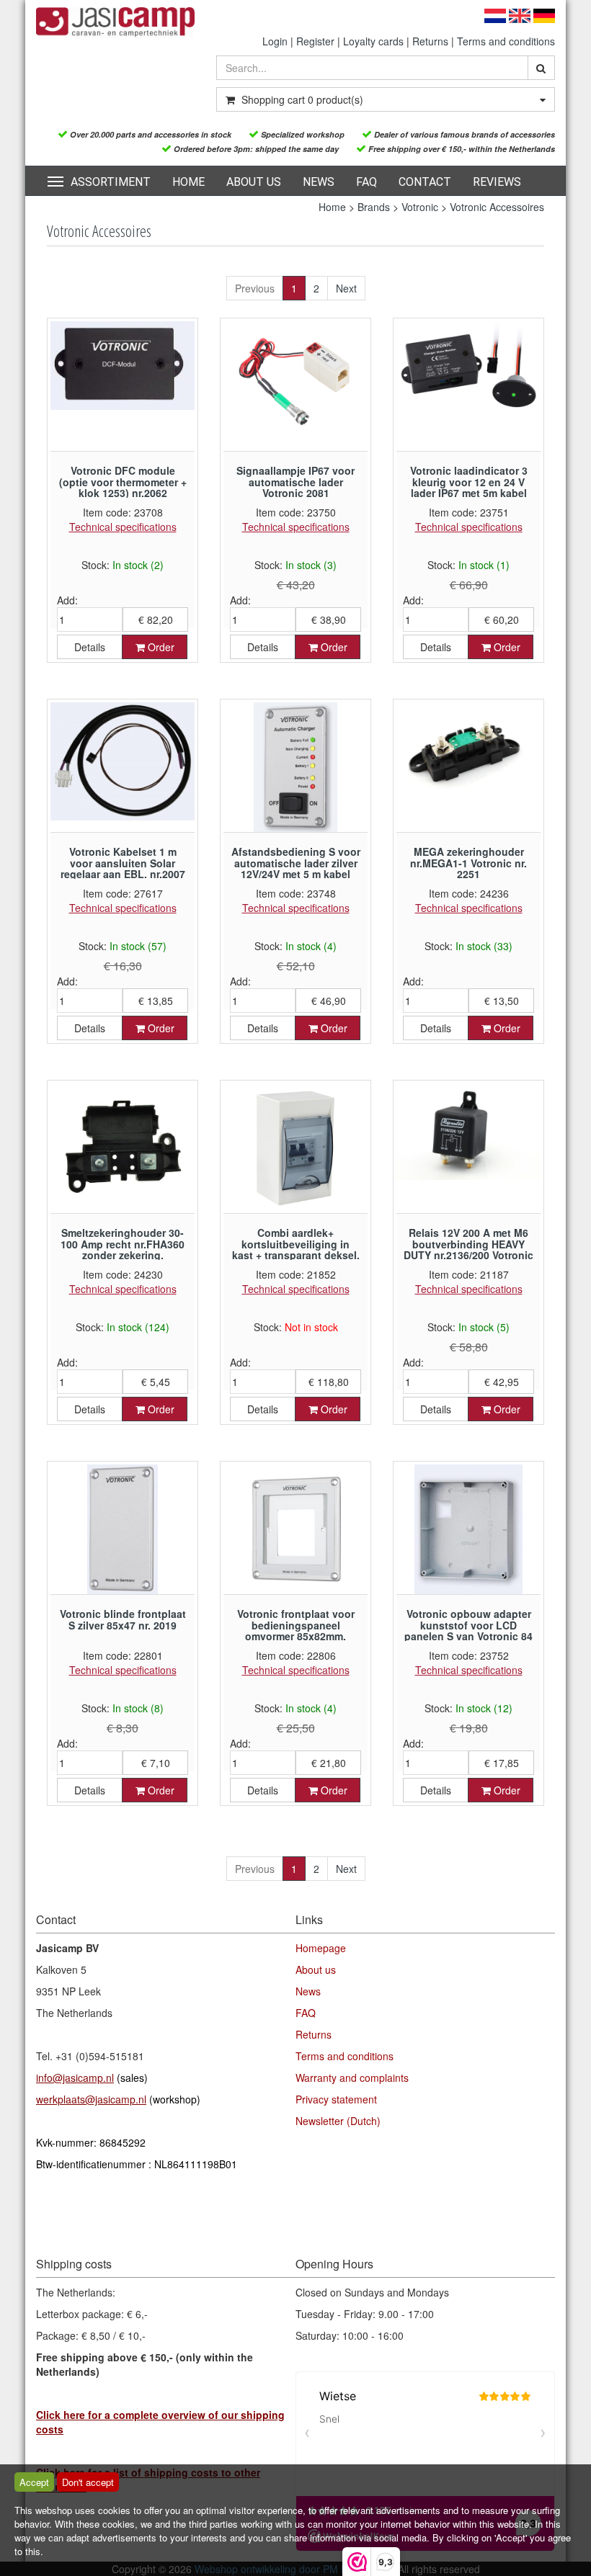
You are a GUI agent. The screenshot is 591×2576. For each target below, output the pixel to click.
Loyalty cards (373, 41)
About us (254, 182)
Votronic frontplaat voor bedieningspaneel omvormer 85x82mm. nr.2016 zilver (296, 1630)
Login (275, 41)
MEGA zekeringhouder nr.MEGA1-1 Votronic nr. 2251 (468, 863)
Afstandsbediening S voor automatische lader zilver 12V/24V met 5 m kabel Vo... (296, 868)
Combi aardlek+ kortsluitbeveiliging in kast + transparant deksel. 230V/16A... (296, 1249)
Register (315, 41)
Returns (430, 41)
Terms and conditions (506, 41)
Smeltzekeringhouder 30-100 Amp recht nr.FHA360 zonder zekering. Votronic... (123, 1249)
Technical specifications (123, 527)
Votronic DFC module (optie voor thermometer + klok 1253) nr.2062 (123, 482)
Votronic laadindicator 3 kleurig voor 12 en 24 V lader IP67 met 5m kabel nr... (469, 487)
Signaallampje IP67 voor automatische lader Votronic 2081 (295, 482)
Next (346, 288)
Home (188, 182)
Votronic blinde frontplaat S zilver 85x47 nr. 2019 (123, 1619)
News (319, 182)
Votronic (420, 207)
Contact (425, 182)
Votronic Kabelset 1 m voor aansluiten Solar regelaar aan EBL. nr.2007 (123, 863)
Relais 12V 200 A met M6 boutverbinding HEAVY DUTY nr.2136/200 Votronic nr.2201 (468, 1249)
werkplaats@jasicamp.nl (91, 2099)
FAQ (366, 182)
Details (90, 647)
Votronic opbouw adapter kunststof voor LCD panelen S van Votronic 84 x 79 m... (468, 1630)
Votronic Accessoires (497, 207)
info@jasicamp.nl (75, 2078)
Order (160, 647)
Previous (255, 288)
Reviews (497, 182)
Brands (374, 207)
